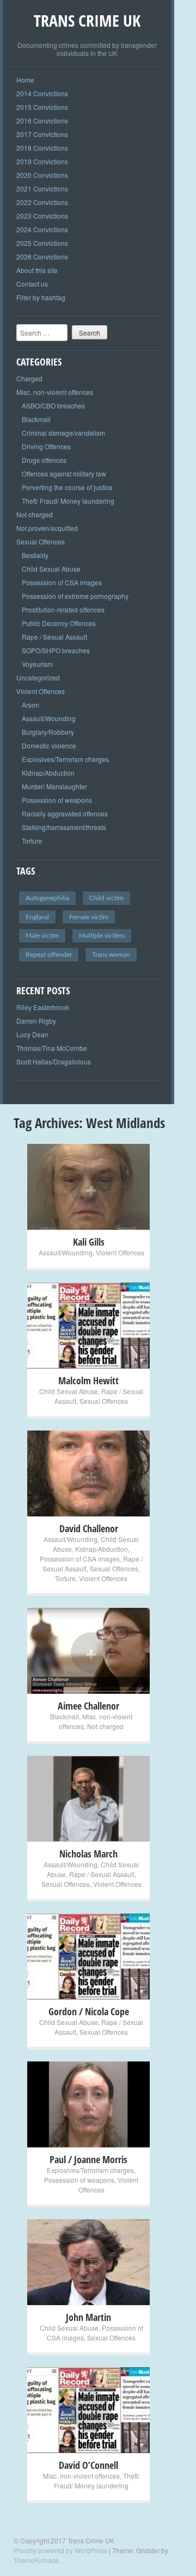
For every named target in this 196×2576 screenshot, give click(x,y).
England (37, 917)
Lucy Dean (32, 1034)
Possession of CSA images (62, 582)
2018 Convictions (42, 148)
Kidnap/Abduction (48, 773)
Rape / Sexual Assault (54, 637)
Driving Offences (46, 446)
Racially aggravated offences (65, 813)
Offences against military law (64, 473)
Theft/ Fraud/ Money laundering (68, 501)
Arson (30, 705)
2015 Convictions (42, 107)
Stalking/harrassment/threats (64, 827)
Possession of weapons (57, 800)
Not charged (35, 514)
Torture (32, 841)
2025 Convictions (42, 243)
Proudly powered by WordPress (60, 2550)
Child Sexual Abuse (51, 569)
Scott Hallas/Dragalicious (54, 1061)
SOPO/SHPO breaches (56, 650)
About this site (37, 270)
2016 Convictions (42, 120)
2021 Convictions (42, 188)
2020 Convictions (42, 175)
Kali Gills (89, 1242)
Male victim (42, 936)
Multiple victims (102, 936)
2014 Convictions (42, 93)
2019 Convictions (42, 161)
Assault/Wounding (49, 718)
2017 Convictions (42, 134)
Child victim (106, 898)
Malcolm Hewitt (88, 1380)
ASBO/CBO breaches (53, 405)
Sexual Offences (41, 541)
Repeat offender (49, 955)
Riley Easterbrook (43, 1007)
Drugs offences (44, 460)
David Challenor (89, 1528)
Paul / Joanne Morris (88, 2159)
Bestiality (35, 555)
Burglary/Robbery (48, 732)
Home (25, 80)
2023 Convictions (42, 216)
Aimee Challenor (88, 1706)
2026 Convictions (42, 256)
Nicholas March (88, 1854)
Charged (29, 378)
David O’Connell (88, 2465)
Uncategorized (38, 677)
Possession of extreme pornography (75, 596)
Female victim (89, 917)
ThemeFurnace (36, 2560)
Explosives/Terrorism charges (65, 759)
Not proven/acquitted (47, 528)
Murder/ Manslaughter (54, 786)
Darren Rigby (36, 1021)
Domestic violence (49, 745)
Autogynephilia (47, 898)
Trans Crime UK (87, 20)
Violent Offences (41, 691)
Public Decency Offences (59, 623)
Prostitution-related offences (63, 609)
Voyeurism (37, 664)
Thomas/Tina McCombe (52, 1048)
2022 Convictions (42, 202)
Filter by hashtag (41, 297)
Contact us (32, 284)
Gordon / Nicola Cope (89, 2011)
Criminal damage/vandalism (63, 433)
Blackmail (36, 419)
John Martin (88, 2317)
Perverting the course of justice (67, 487)
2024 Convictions (42, 229)
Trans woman (111, 955)
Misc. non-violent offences (55, 392)
